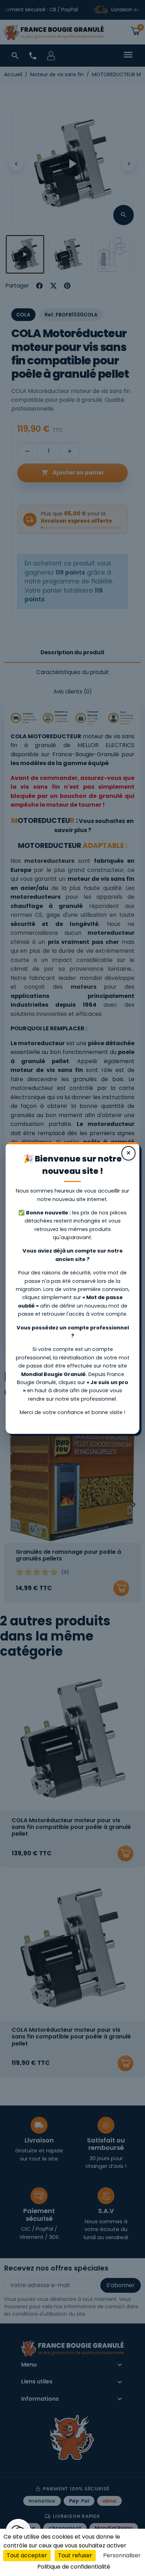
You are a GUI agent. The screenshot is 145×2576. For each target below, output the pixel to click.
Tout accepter (27, 2555)
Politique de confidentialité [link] (74, 2567)
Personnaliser (122, 2555)
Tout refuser (75, 2555)
